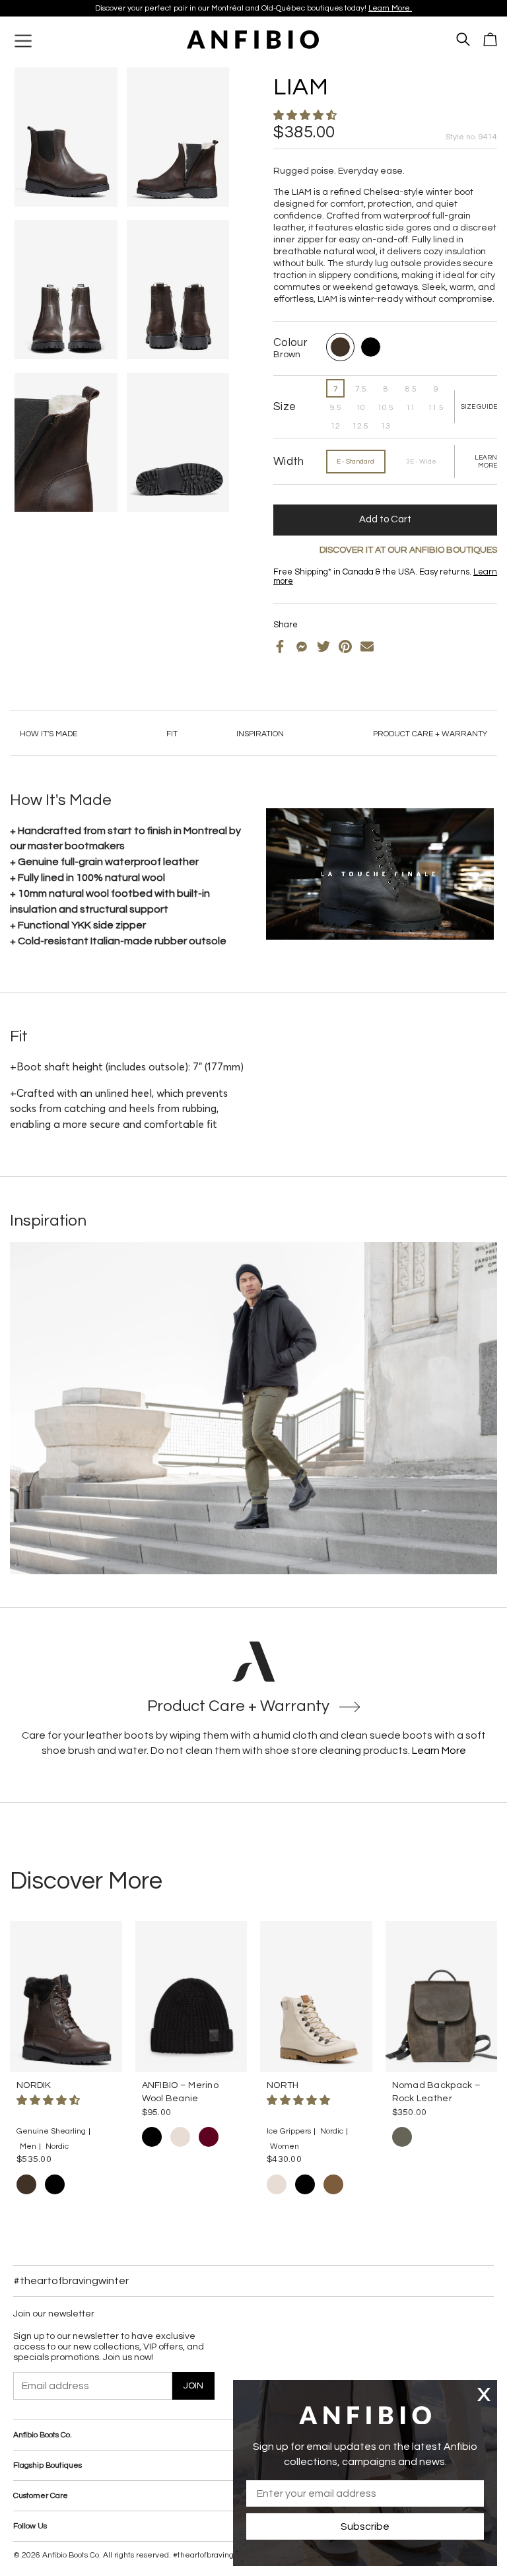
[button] (306, 116)
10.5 (386, 408)
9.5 (336, 408)
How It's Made (49, 734)
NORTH (283, 2085)
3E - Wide (421, 462)
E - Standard (355, 462)
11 (411, 408)
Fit (172, 734)
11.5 (436, 408)
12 (335, 426)
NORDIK (34, 2085)
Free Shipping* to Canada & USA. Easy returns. (249, 8)
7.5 (361, 389)
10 (360, 408)
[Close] (484, 2394)
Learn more (333, 8)
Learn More (439, 1751)
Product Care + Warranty (430, 734)
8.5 (411, 389)
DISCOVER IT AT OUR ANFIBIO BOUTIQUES (408, 550)
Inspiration (260, 734)
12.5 (360, 426)
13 (386, 426)
